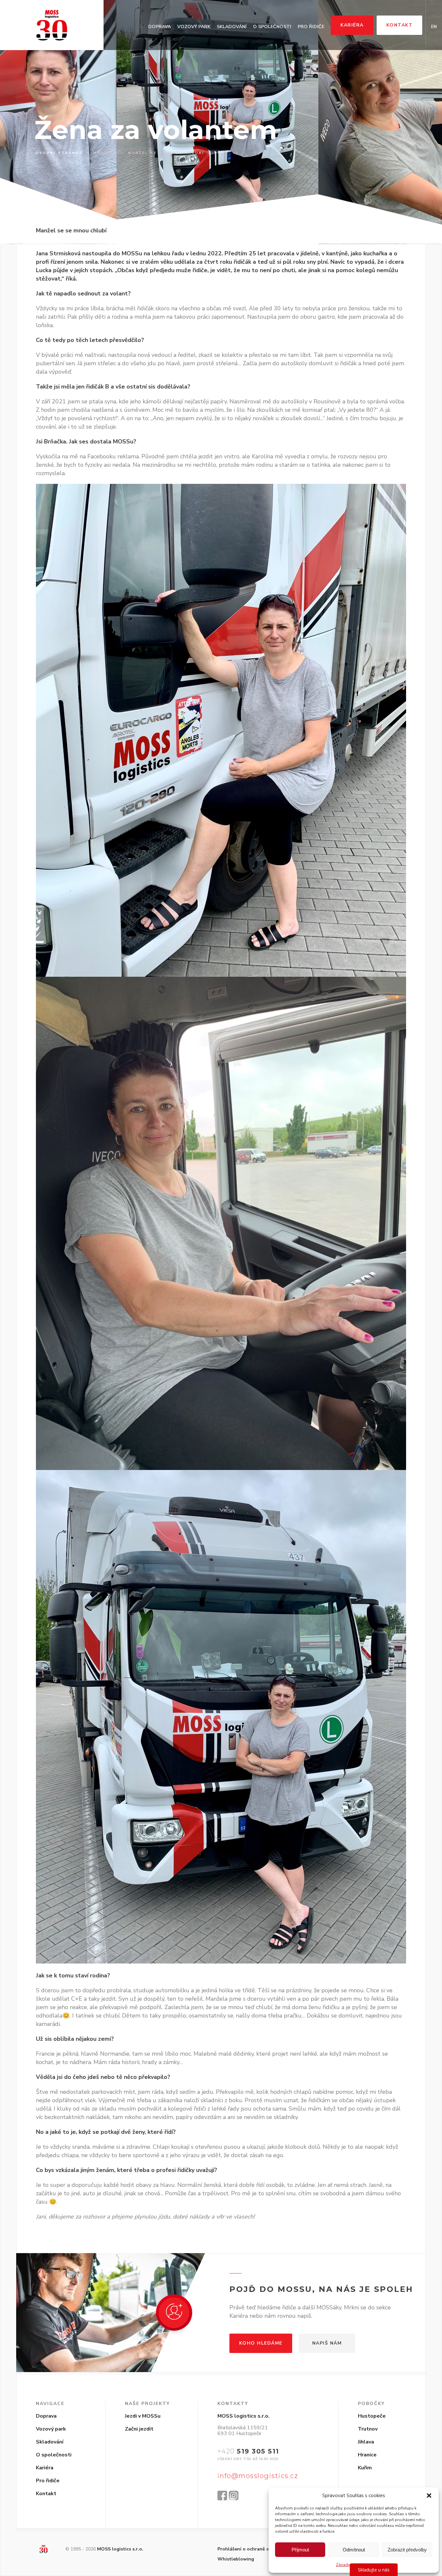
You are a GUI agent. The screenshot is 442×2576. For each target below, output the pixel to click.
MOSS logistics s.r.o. (120, 2549)
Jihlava (366, 2442)
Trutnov (368, 2429)
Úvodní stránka (59, 153)
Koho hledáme (261, 2343)
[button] (429, 2496)
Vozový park (194, 27)
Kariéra (352, 25)
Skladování (232, 27)
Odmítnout (354, 2550)
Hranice (367, 2455)
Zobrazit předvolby (407, 2550)
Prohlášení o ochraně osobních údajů (259, 2549)
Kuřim (365, 2468)
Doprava (160, 27)
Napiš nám (327, 2343)
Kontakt (400, 25)
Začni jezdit (139, 2429)
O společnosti (272, 27)
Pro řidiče (311, 27)
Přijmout (300, 2550)
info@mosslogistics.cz (258, 2476)
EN (434, 27)
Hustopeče (372, 2416)
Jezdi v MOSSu (143, 2416)
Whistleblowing (236, 2559)
